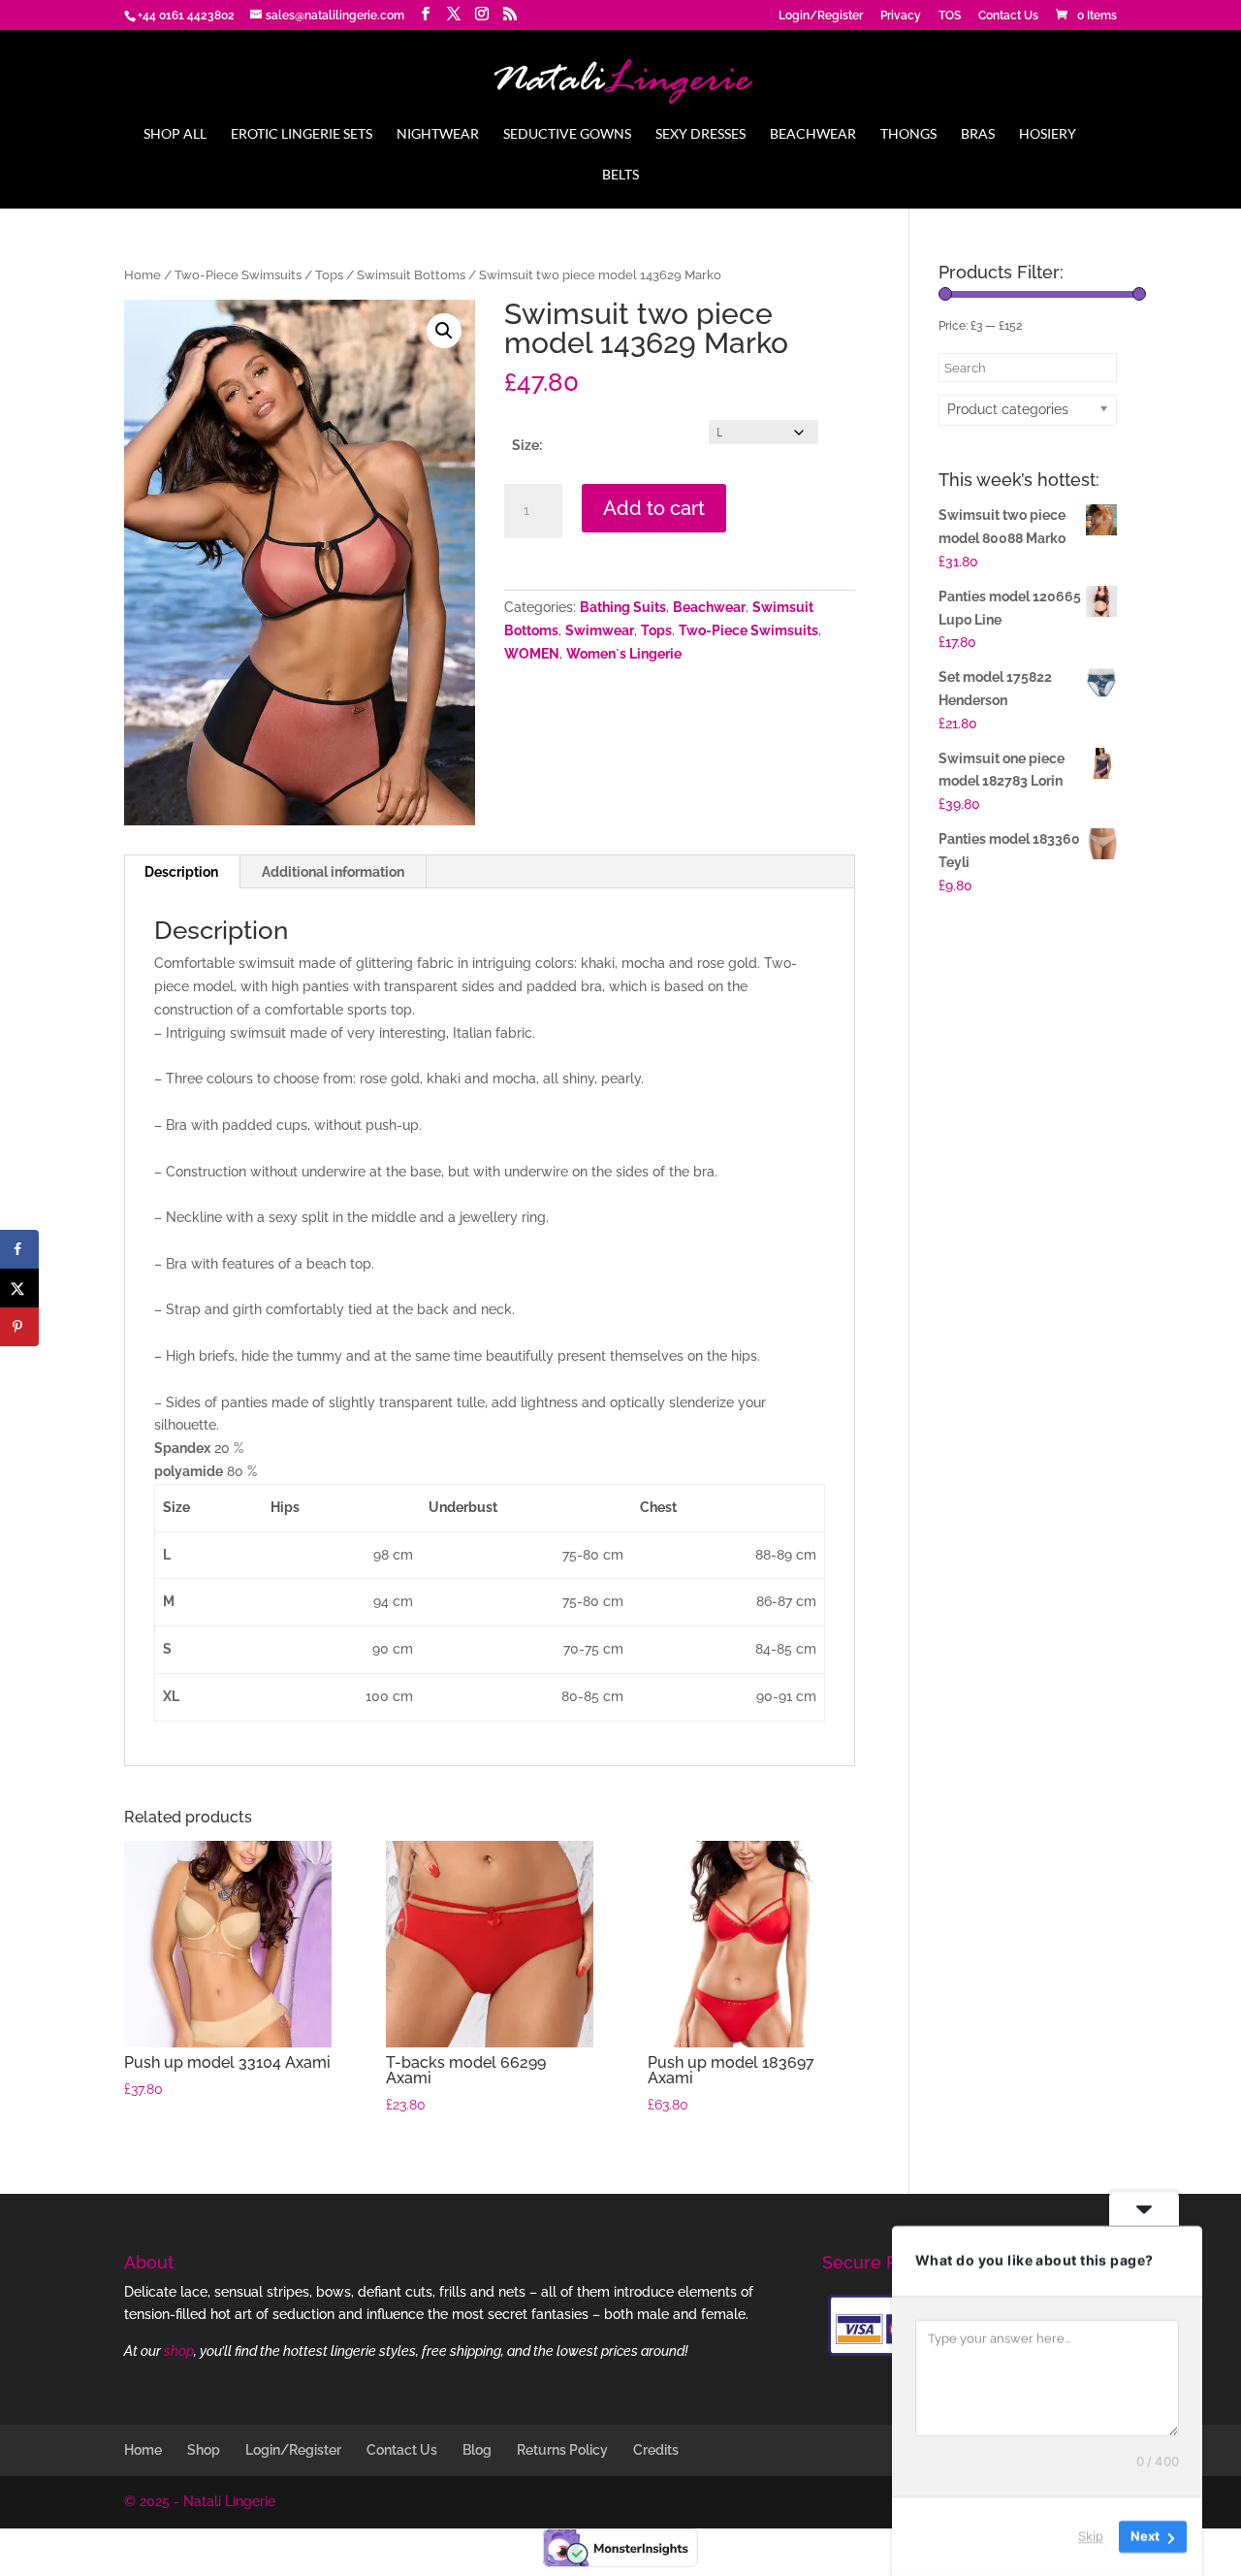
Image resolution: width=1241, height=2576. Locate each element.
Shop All (175, 134)
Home (143, 275)
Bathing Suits (623, 607)
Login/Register (821, 16)
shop (179, 2351)
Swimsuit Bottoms (411, 275)
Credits (656, 2450)
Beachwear (813, 134)
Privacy (901, 16)
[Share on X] (19, 1288)
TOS (950, 16)
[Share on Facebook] (19, 1249)
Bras (978, 134)
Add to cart (654, 508)
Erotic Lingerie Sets (302, 134)
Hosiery (1048, 134)
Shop (204, 2450)
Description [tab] (181, 872)
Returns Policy (562, 2450)
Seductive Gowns (567, 134)
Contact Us (1008, 16)
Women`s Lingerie (624, 654)
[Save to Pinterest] (19, 1327)
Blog (477, 2450)
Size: (527, 445)
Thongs (908, 134)
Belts (620, 175)
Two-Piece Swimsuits (238, 275)
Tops (329, 275)
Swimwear (600, 630)
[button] (444, 331)
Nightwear (438, 134)
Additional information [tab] (333, 872)
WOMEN (532, 654)
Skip (1091, 2536)
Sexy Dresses (700, 134)
